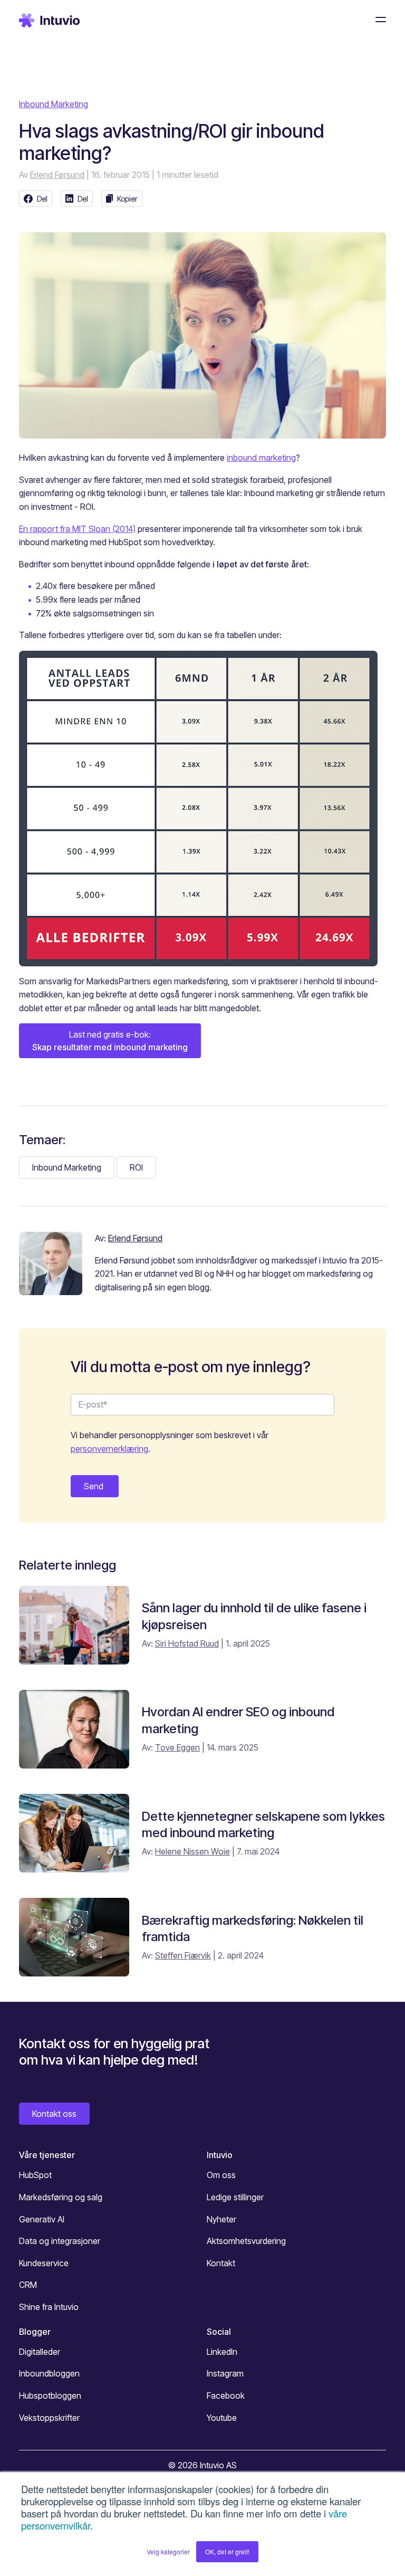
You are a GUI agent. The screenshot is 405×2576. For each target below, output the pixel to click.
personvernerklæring (109, 1449)
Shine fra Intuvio (49, 2307)
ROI (136, 1167)
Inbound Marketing (54, 104)
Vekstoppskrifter (49, 2418)
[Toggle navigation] (378, 20)
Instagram (225, 2373)
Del (42, 199)
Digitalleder (40, 2352)
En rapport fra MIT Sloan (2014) (77, 529)
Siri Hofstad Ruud (187, 1643)
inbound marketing (261, 458)
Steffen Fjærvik (183, 1955)
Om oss (221, 2175)
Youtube (222, 2418)
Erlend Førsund (57, 175)
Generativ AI (42, 2219)
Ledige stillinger (235, 2197)
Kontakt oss (54, 2114)
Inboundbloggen (49, 2373)
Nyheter (221, 2219)
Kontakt (221, 2263)
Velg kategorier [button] (168, 2551)
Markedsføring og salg (61, 2197)
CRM (28, 2285)
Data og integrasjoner (60, 2241)
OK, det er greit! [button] (227, 2551)
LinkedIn (222, 2352)
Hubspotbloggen (50, 2396)
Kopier (127, 199)
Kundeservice (44, 2263)
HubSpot (35, 2175)
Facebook (226, 2396)
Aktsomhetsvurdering (246, 2241)
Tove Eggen (177, 1747)
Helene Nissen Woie (192, 1851)
